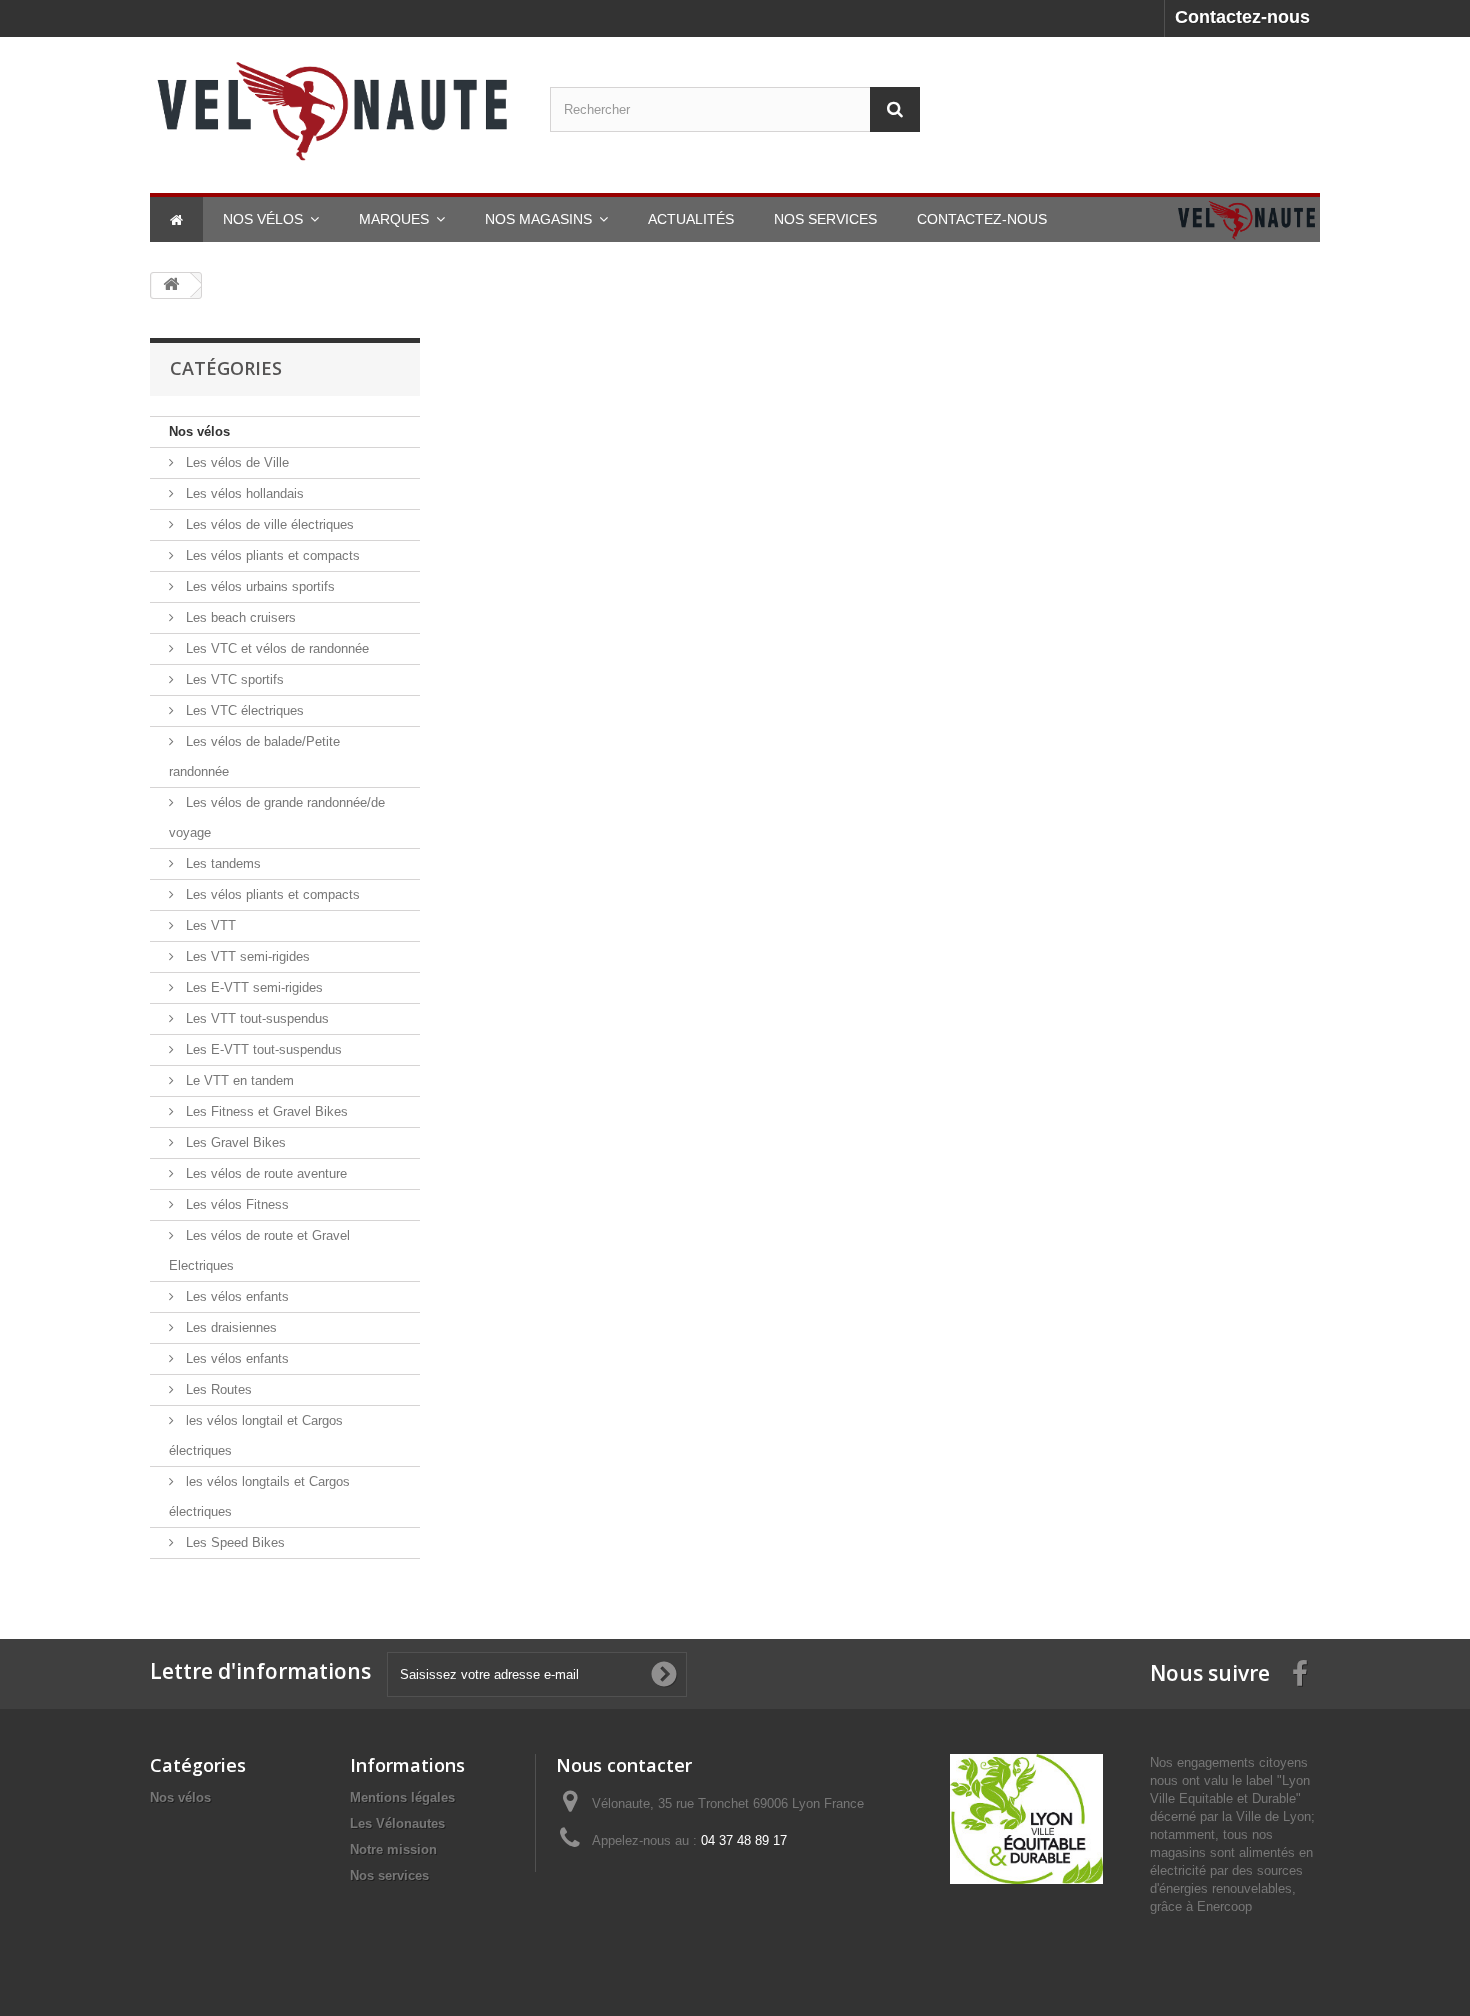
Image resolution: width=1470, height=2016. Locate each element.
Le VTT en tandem (238, 1080)
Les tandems (221, 863)
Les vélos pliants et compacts (271, 555)
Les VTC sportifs (233, 679)
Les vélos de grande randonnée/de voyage (277, 817)
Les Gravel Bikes (234, 1142)
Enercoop (1224, 1906)
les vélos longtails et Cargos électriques (259, 1496)
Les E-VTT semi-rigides (252, 987)
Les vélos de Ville (235, 462)
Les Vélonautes (397, 1823)
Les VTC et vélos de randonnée (275, 648)
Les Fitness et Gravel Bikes (265, 1111)
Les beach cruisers (239, 617)
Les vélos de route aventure (264, 1173)
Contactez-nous (1242, 17)
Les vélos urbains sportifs (258, 586)
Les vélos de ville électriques (268, 524)
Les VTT (209, 925)
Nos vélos (199, 431)
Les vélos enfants (235, 1296)
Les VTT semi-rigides (246, 956)
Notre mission (393, 1849)
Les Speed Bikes (233, 1542)
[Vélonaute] (335, 110)
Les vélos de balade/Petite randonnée (254, 756)
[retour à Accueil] (171, 285)
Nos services (389, 1875)
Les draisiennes (229, 1327)
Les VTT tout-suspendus (255, 1018)
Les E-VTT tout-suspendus (262, 1049)
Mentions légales (402, 1797)
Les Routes (217, 1389)
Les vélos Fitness (235, 1204)
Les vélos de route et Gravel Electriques (259, 1250)
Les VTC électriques (243, 710)
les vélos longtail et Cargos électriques (256, 1435)
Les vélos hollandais (243, 493)
